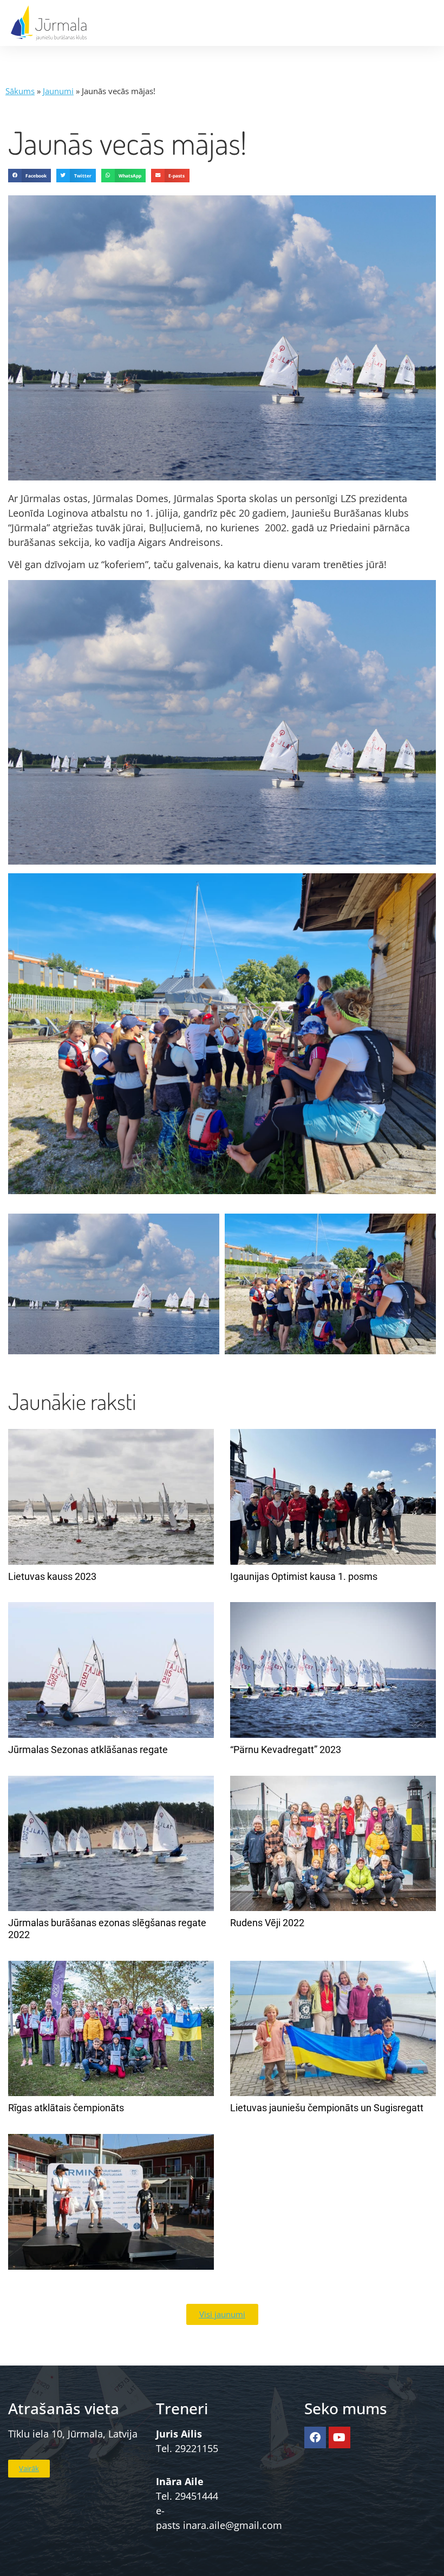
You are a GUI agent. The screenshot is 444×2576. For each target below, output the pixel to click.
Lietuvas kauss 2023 (52, 1576)
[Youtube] (339, 2437)
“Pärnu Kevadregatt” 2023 (286, 1750)
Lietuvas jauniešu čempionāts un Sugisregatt (327, 2108)
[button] (30, 176)
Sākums (20, 91)
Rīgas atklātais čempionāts (66, 2108)
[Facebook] (315, 2437)
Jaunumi (58, 91)
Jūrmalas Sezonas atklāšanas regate (88, 1750)
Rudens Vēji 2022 (267, 1923)
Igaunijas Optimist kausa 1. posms (304, 1576)
